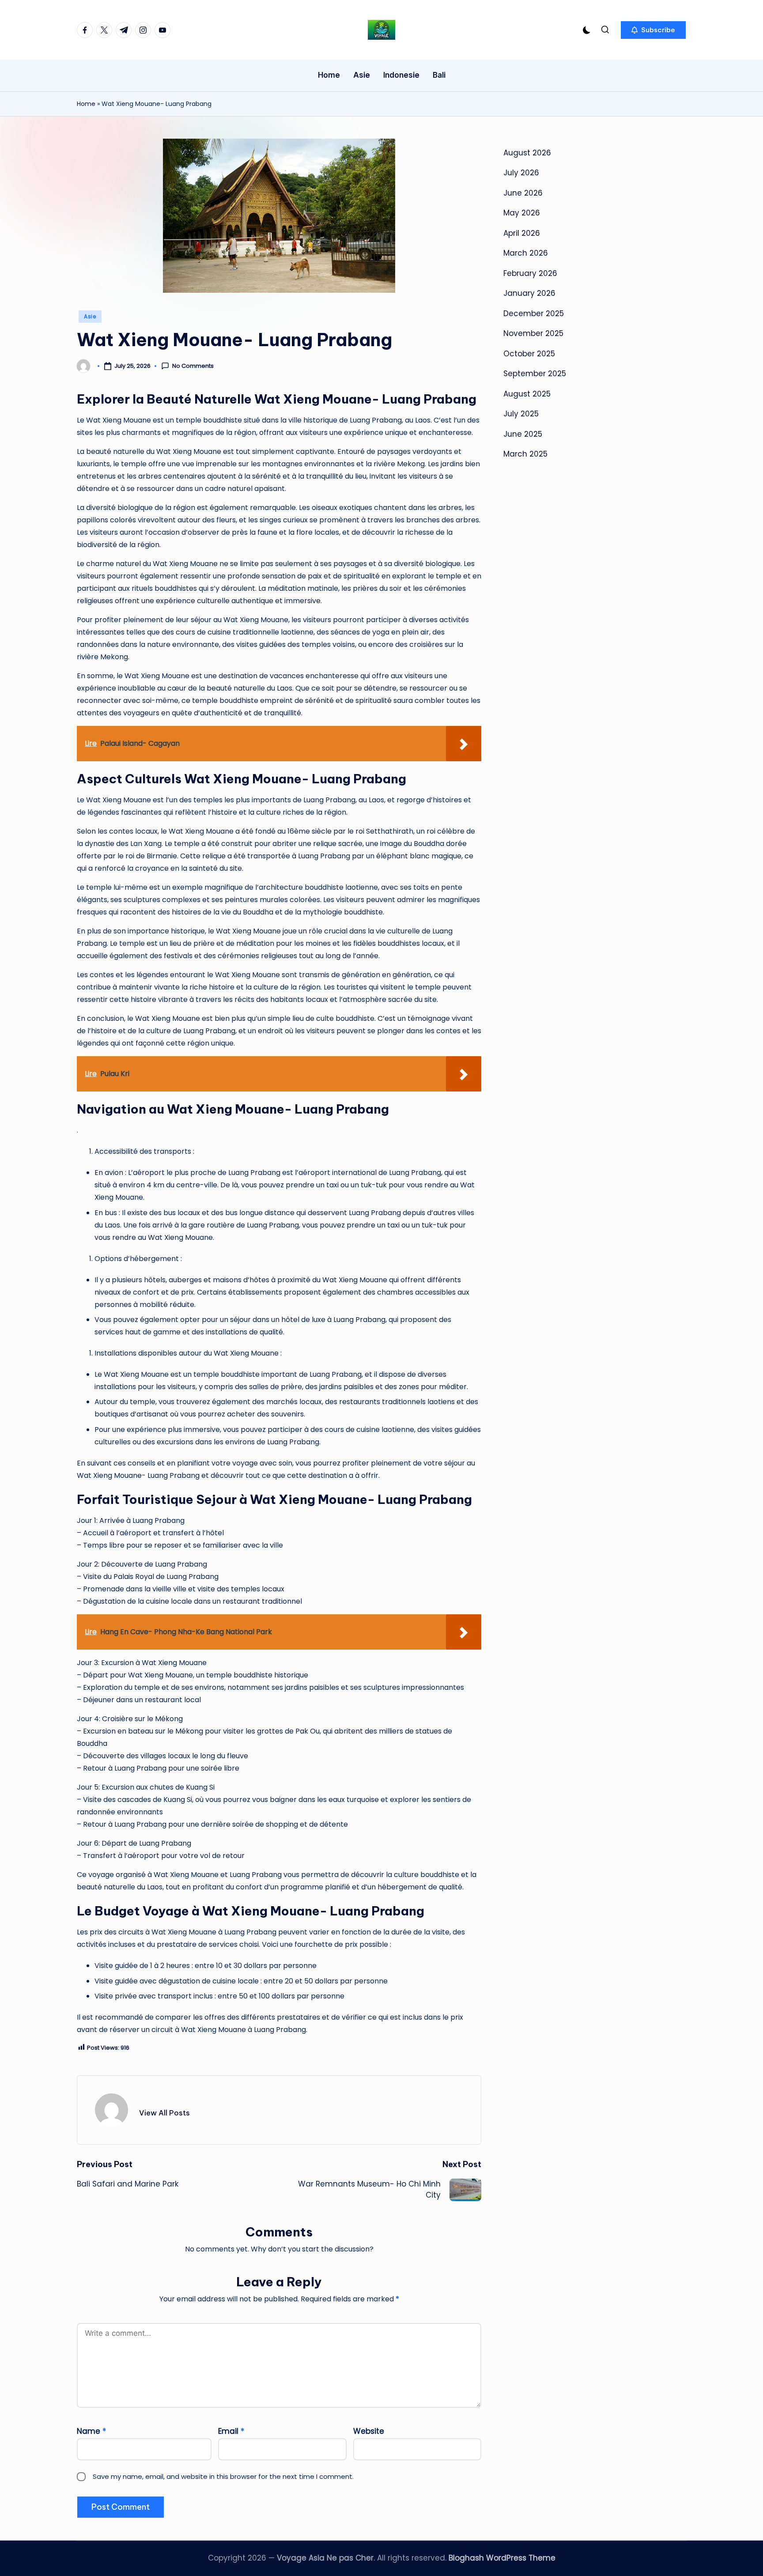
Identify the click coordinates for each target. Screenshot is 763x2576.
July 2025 (521, 414)
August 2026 (527, 153)
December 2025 (534, 314)
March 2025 (525, 454)
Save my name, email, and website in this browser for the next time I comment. (223, 2476)
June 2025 (523, 434)
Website (369, 2431)
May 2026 (522, 213)
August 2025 (527, 394)
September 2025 (535, 374)
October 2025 (529, 354)
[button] (653, 30)
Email (231, 2431)
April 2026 (522, 233)
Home (86, 104)
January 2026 (529, 293)
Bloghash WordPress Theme (502, 2558)
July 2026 (521, 173)
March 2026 (526, 253)
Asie (90, 316)
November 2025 (533, 333)
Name (91, 2431)
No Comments (193, 366)
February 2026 (530, 273)
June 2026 (523, 193)
